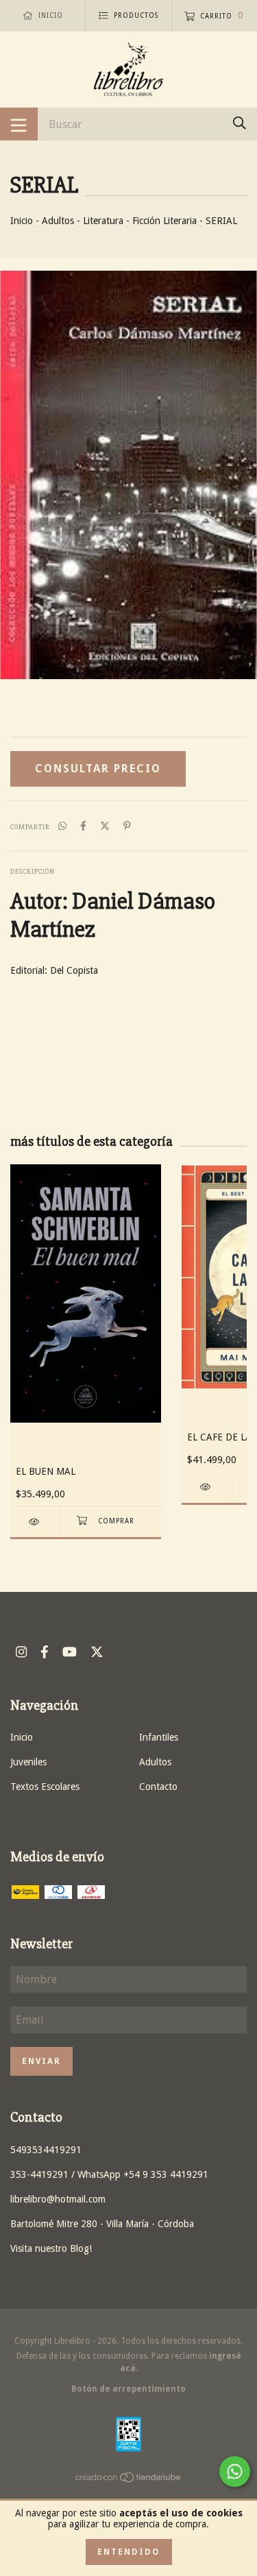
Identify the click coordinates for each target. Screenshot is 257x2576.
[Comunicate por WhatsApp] (235, 2471)
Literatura (103, 221)
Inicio (22, 221)
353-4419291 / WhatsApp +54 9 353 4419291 (109, 2174)
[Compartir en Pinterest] (127, 826)
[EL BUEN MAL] (35, 1522)
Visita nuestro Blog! (51, 2248)
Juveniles (28, 1762)
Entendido (129, 2552)
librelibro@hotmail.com (58, 2199)
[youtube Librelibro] (70, 1652)
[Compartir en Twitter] (105, 826)
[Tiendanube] (129, 2479)
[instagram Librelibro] (21, 1652)
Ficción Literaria (164, 221)
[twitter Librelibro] (97, 1652)
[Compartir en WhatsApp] (62, 826)
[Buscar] (240, 123)
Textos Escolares (45, 1787)
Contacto (158, 1787)
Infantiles (159, 1737)
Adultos (58, 221)
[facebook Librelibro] (45, 1652)
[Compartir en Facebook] (83, 826)
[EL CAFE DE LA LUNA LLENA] (207, 1487)
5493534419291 (46, 2150)
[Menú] (19, 124)
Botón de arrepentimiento (128, 2389)
